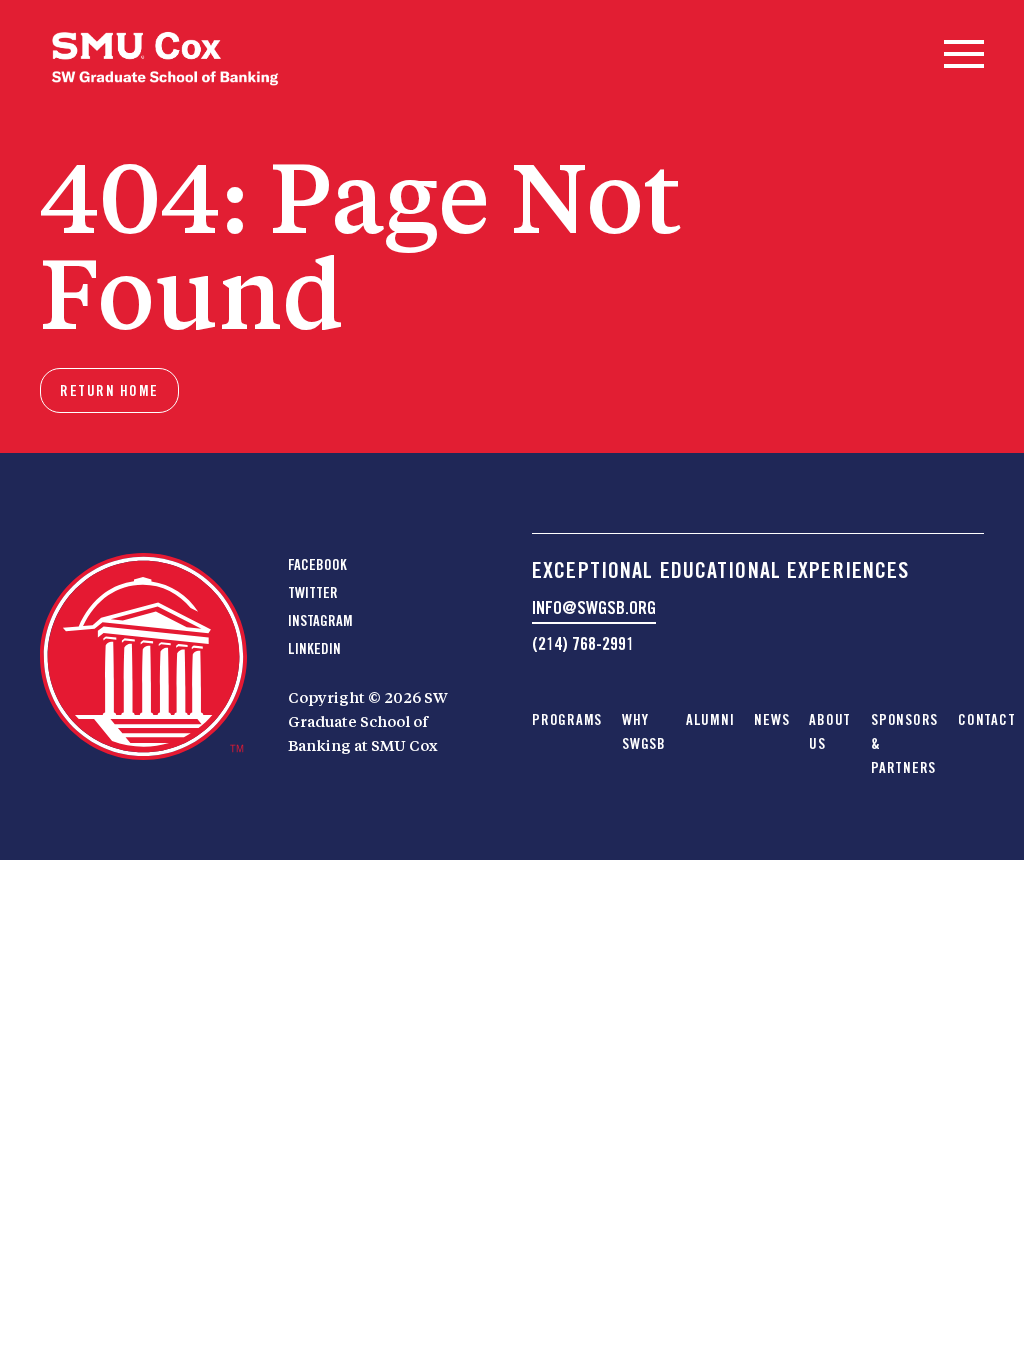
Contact (986, 720)
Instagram (320, 621)
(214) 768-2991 (583, 643)
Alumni (710, 720)
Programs (567, 720)
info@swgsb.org (594, 607)
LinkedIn (314, 649)
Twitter (313, 593)
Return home (109, 391)
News (771, 720)
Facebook (317, 565)
